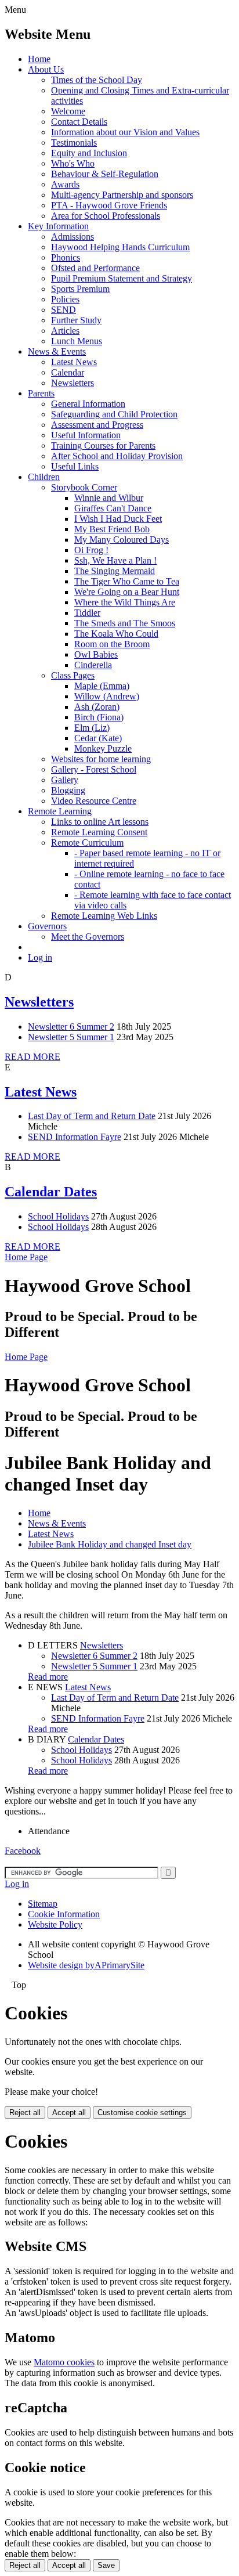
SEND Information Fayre (75, 1137)
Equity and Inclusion (89, 153)
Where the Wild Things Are (125, 602)
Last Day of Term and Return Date (92, 1116)
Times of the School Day (97, 80)
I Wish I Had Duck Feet (118, 519)
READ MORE (32, 1057)
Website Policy (55, 1924)
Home (39, 59)
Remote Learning (60, 811)
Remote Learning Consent (99, 832)
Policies (65, 299)
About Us (46, 69)
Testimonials (74, 142)
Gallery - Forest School (94, 769)
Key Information (58, 226)
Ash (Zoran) (97, 707)
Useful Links (75, 466)
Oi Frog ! (91, 550)
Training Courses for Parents (103, 445)
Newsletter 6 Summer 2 (71, 1027)
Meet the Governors (88, 937)
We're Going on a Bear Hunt (127, 592)
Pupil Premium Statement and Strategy (122, 278)
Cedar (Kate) (98, 738)
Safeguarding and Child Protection (114, 414)
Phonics (66, 257)
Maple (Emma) (102, 686)
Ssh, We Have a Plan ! (115, 560)
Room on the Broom (112, 644)
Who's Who (73, 163)
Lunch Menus (77, 341)
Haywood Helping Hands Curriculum (120, 247)
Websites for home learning (101, 759)
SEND (64, 310)
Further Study (76, 320)
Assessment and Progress (97, 425)
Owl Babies (96, 654)
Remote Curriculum (87, 843)
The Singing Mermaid (115, 571)
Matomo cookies (64, 2362)
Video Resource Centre (94, 801)
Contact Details (79, 122)
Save (106, 2565)
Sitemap (43, 1904)
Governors (47, 926)
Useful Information (86, 435)
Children (44, 477)
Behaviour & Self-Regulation (105, 174)
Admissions (73, 237)
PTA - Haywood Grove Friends (109, 205)
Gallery (65, 780)
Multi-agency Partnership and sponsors (122, 195)
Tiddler (87, 613)
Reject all (25, 2113)
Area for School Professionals (106, 216)
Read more (48, 1677)
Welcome (68, 111)
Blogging (68, 790)
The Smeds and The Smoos (125, 623)
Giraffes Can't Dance (113, 508)
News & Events (57, 351)
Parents (41, 393)
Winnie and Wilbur (109, 498)
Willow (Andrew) (107, 696)
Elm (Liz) (92, 728)
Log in (40, 957)
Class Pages (73, 675)
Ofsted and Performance (95, 268)
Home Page (26, 1257)
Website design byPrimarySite (86, 1965)
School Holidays (58, 1216)
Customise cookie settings (142, 2113)
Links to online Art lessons (100, 822)
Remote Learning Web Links (104, 916)
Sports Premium (80, 289)
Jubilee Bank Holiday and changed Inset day (110, 1544)
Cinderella (93, 665)
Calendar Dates (51, 1192)
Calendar (68, 372)
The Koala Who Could (116, 634)
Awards (65, 184)
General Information (88, 404)
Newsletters (73, 383)
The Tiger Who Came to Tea (127, 581)
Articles (65, 331)
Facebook (23, 1851)
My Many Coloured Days (122, 540)
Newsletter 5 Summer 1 (71, 1037)
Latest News (74, 362)
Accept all (69, 2113)
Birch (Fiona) (99, 717)
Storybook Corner (84, 487)
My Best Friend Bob (112, 529)
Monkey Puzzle (103, 748)
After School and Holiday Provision (117, 456)
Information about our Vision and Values (125, 132)
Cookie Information (64, 1914)
